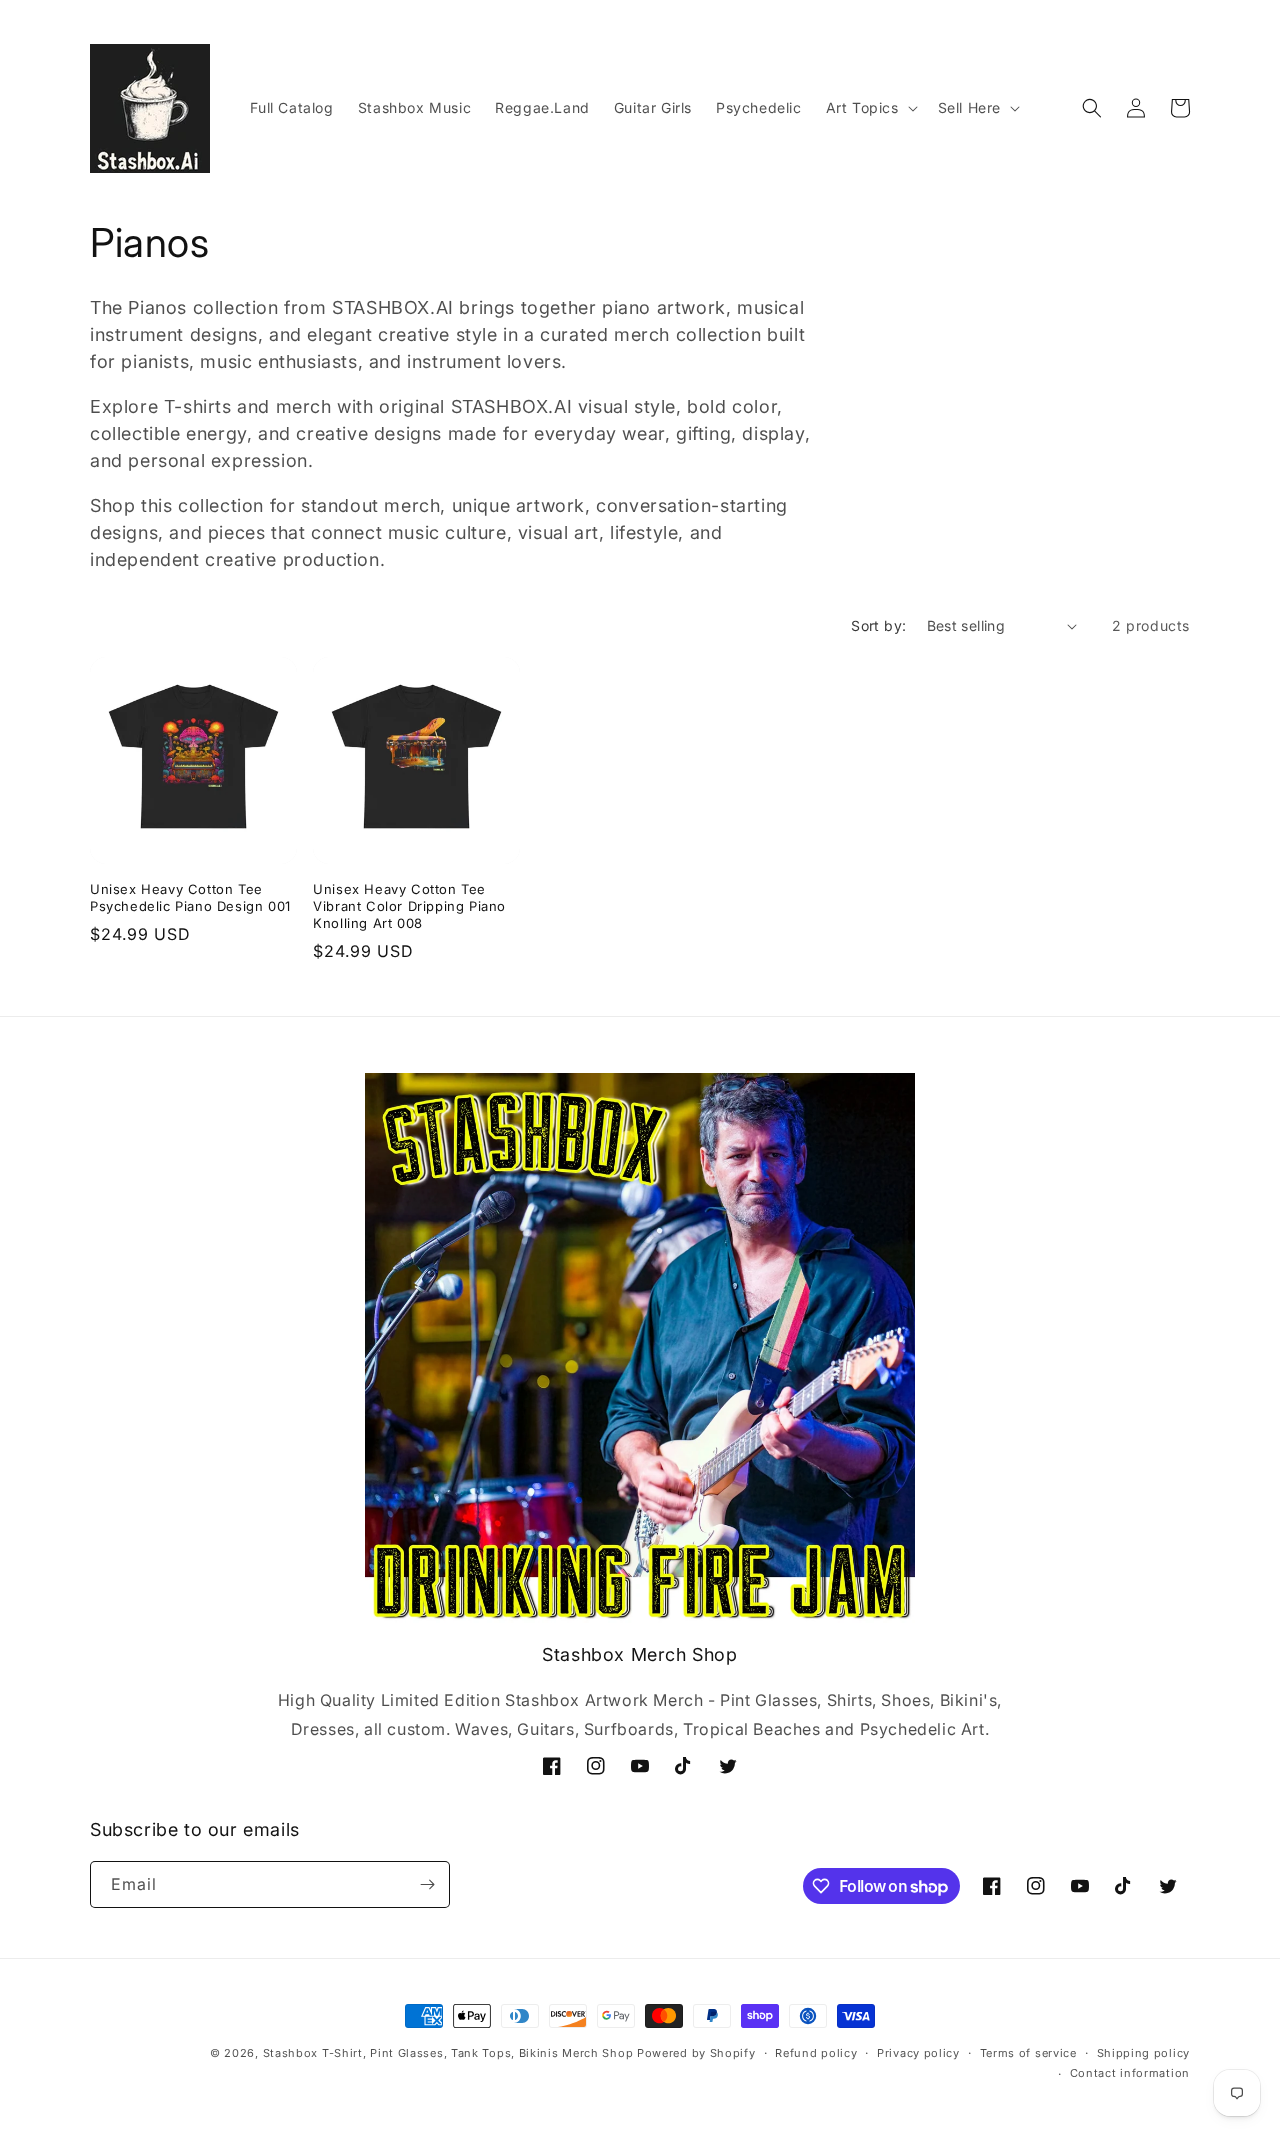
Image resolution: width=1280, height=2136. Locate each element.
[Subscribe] (427, 1884)
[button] (870, 108)
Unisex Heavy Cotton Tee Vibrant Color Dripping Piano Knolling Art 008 (409, 906)
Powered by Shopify (696, 2053)
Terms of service (1028, 2053)
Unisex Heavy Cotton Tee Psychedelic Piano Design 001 (190, 897)
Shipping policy (1144, 2053)
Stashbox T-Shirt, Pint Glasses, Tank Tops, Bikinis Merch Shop (448, 2053)
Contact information (1130, 2073)
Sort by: (878, 625)
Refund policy (816, 2053)
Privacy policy (918, 2053)
